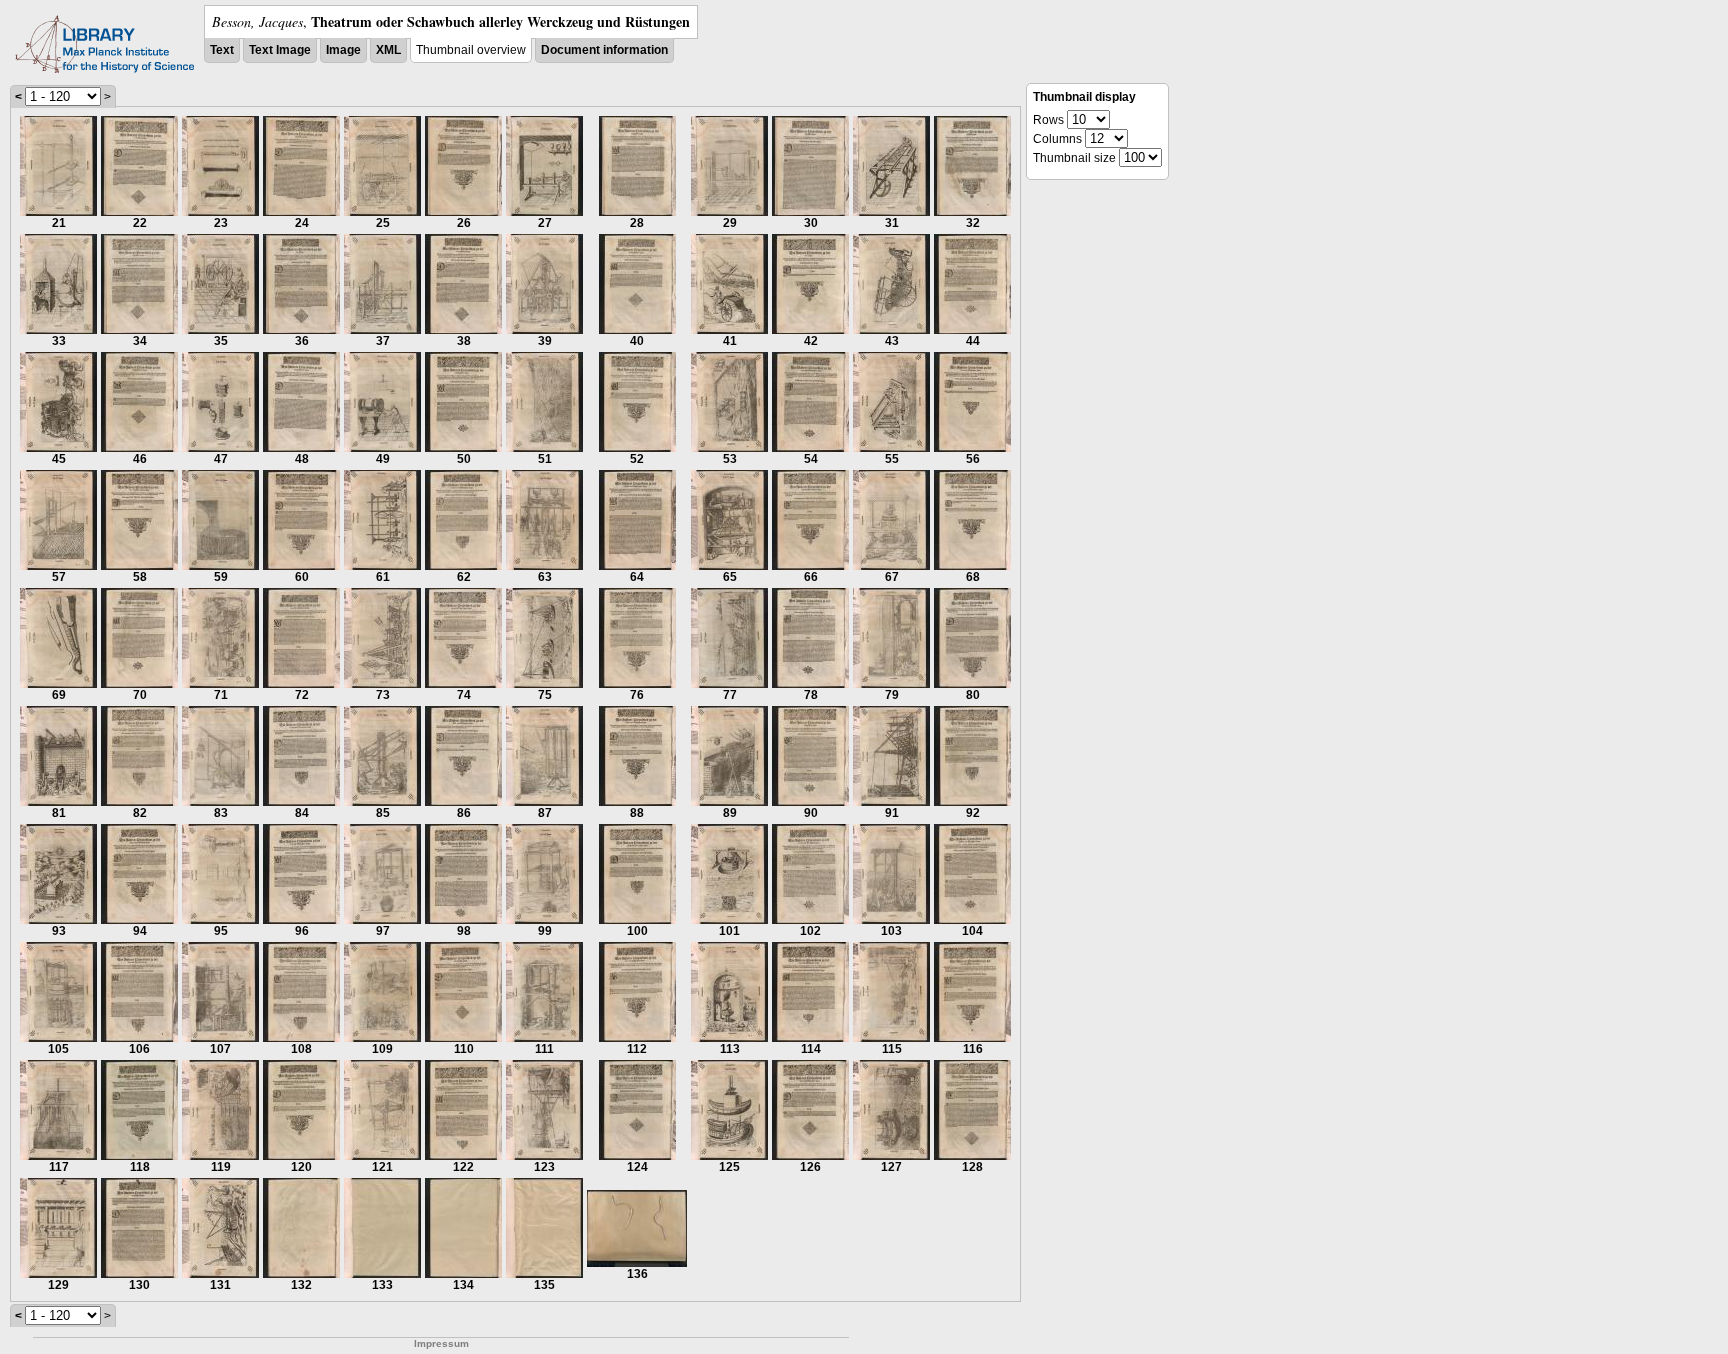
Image (343, 50)
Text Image (280, 50)
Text (222, 50)
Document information (604, 50)
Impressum (441, 1343)
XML (388, 50)
